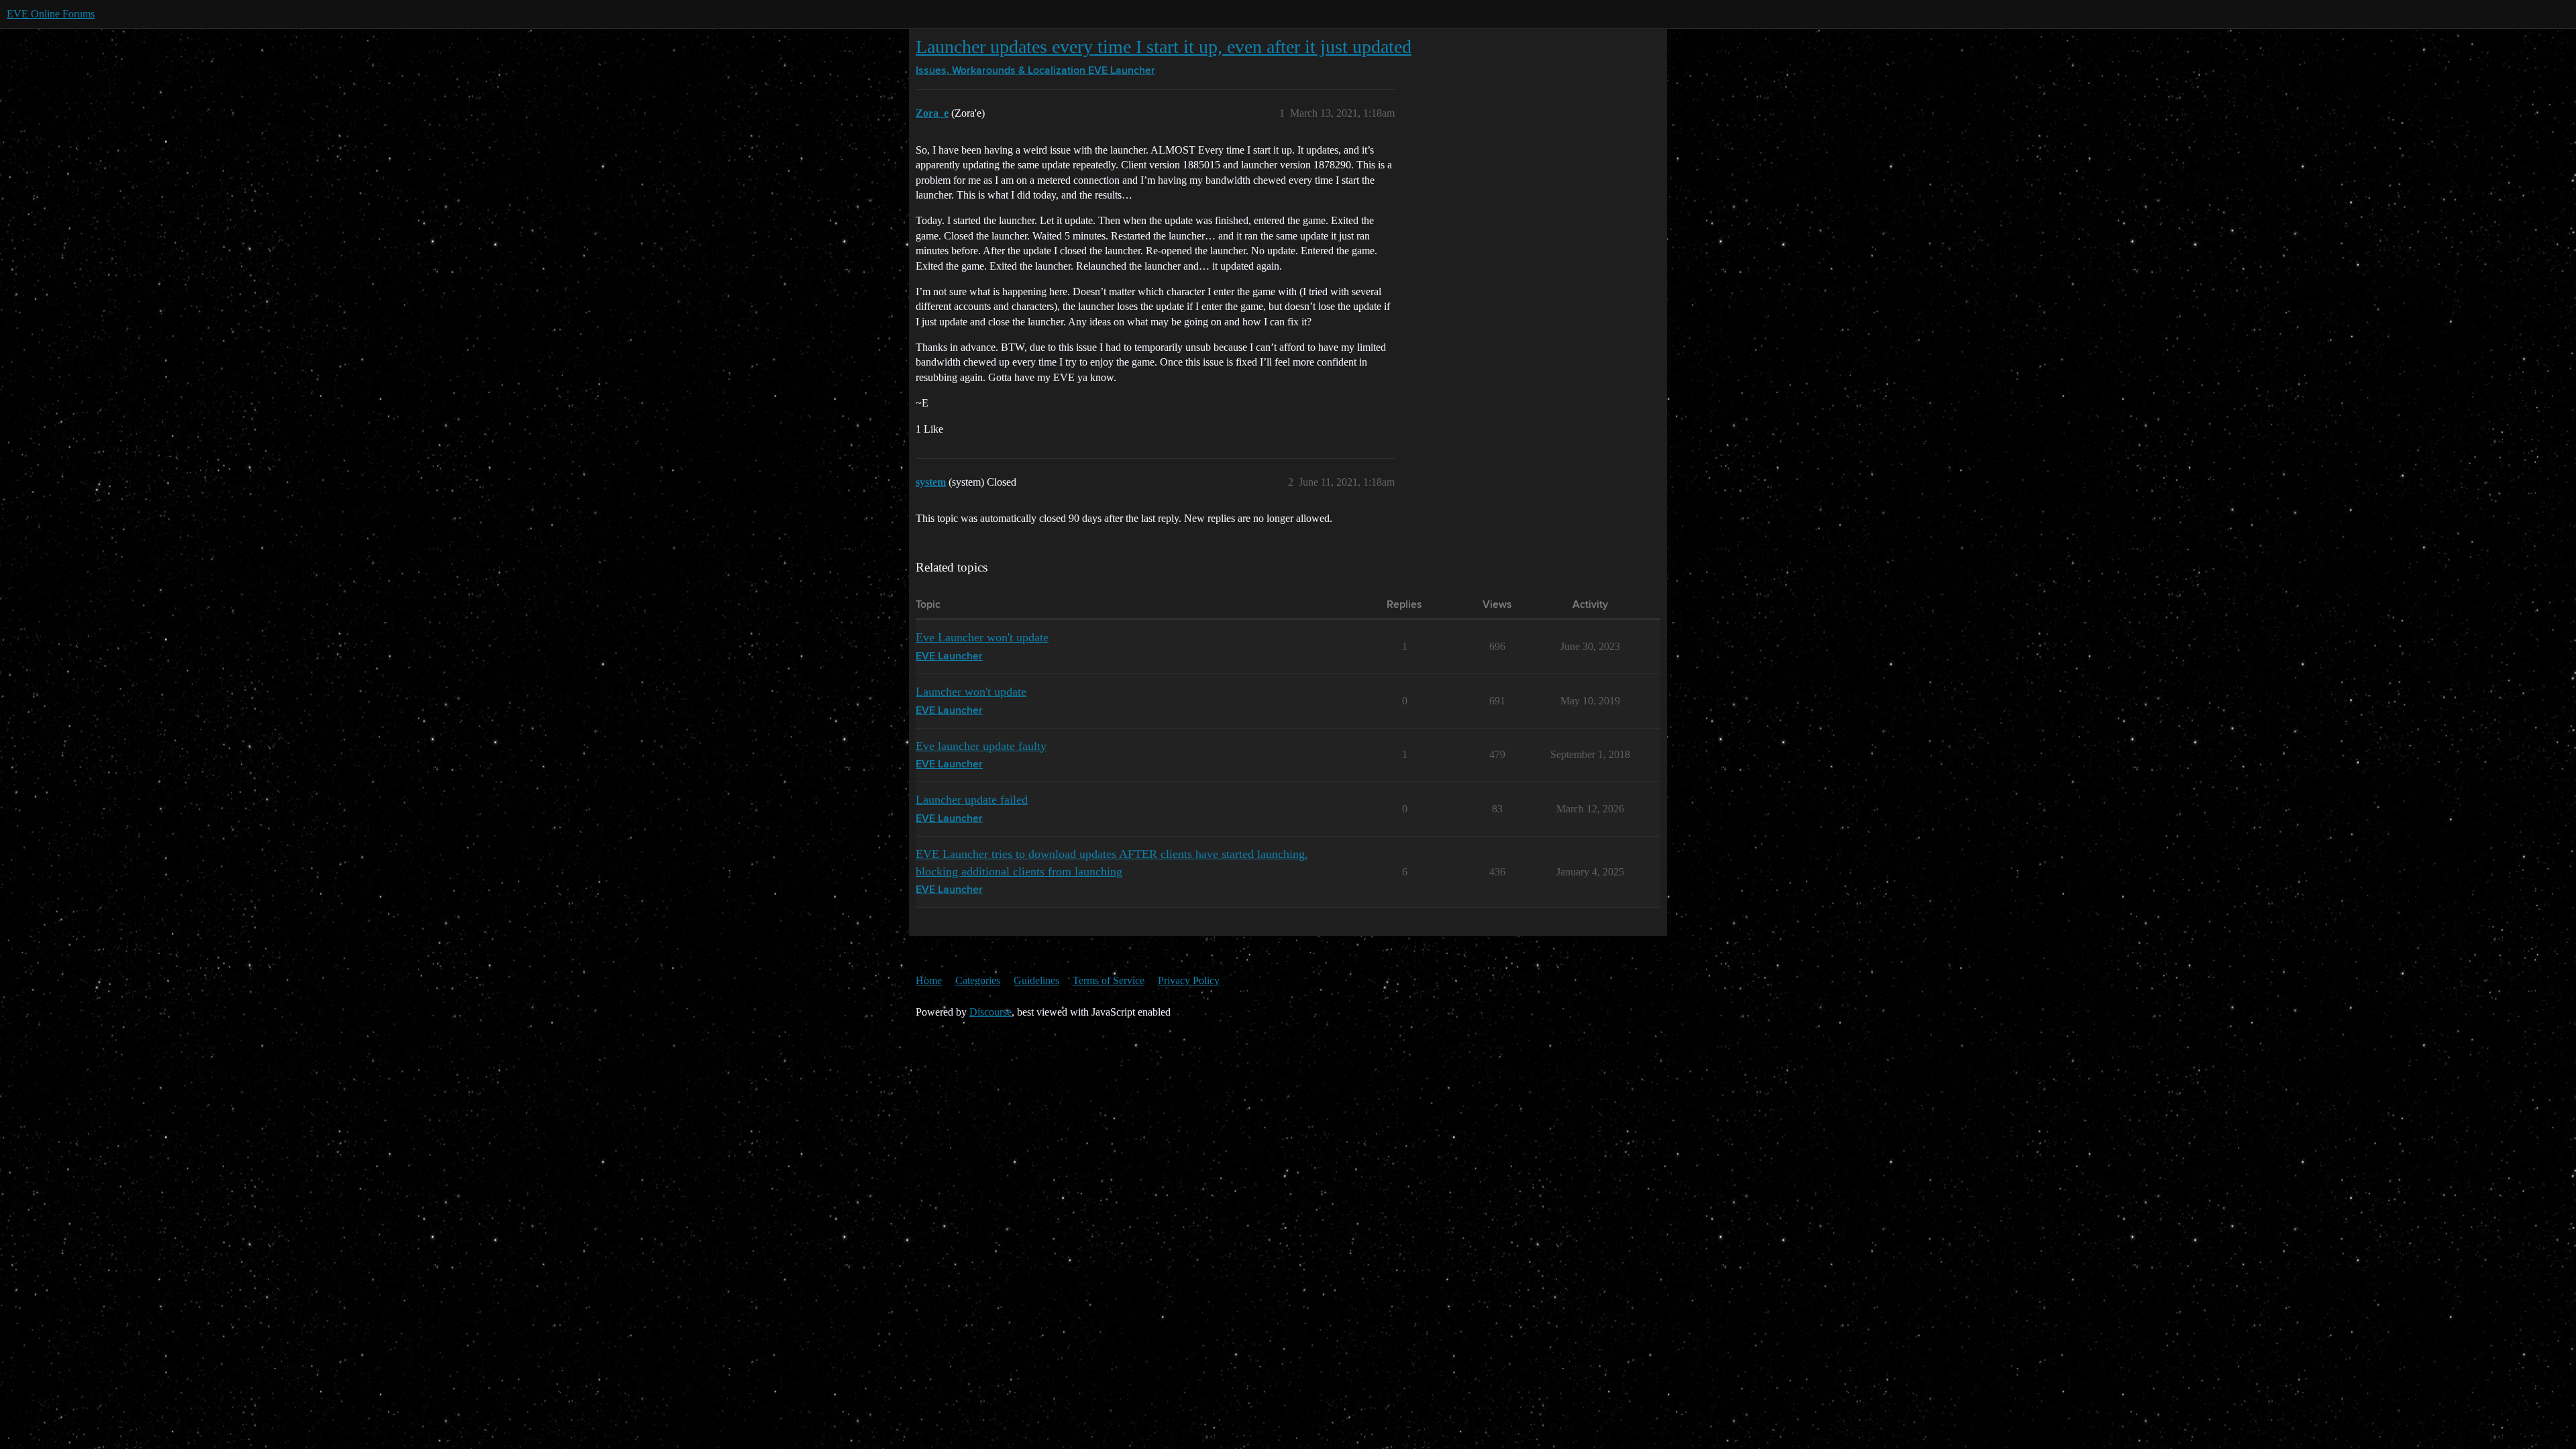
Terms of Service (1109, 980)
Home (929, 980)
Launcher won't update (971, 692)
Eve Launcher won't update (982, 637)
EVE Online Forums (51, 14)
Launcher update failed (972, 800)
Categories (978, 980)
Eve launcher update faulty (981, 746)
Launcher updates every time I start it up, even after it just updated (1164, 47)
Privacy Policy (1189, 980)
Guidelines (1036, 980)
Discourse (990, 1012)
